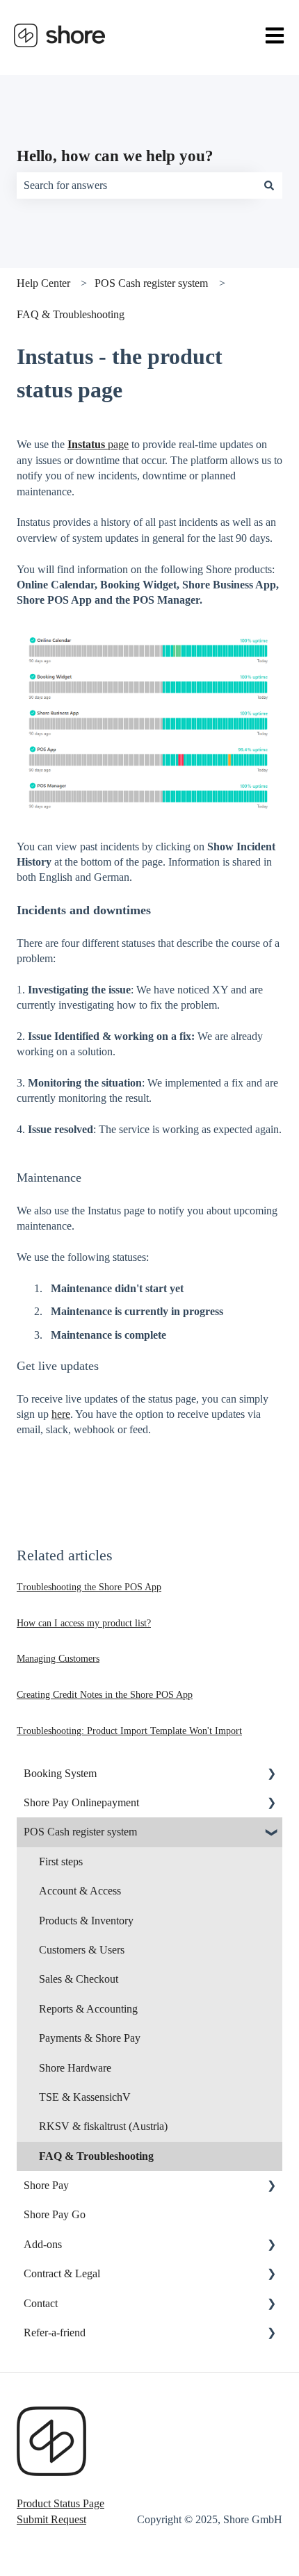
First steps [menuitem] (61, 1861)
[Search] (269, 185)
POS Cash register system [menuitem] (80, 1832)
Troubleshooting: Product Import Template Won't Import (129, 1731)
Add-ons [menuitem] (43, 2244)
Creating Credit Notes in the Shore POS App (105, 1695)
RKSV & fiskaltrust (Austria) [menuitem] (103, 2126)
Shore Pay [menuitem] (46, 2185)
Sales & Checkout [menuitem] (79, 1979)
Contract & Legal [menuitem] (62, 2273)
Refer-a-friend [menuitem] (55, 2333)
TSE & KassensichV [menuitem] (85, 2097)
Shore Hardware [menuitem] (75, 2068)
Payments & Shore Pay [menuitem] (90, 2038)
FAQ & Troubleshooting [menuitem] (96, 2156)
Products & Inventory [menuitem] (86, 1921)
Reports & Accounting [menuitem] (88, 2009)
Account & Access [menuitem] (80, 1891)
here (61, 1414)
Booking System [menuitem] (60, 1773)
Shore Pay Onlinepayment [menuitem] (81, 1802)
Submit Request (51, 2519)
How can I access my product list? (84, 1623)
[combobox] (136, 185)
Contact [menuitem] (41, 2303)
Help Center (43, 283)
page (98, 444)
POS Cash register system (151, 283)
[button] (271, 1775)
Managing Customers (58, 1659)
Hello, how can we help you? (115, 156)
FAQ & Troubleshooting (71, 314)
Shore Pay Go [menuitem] (55, 2214)
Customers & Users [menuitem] (82, 1950)
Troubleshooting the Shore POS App (89, 1587)
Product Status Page (60, 2503)
